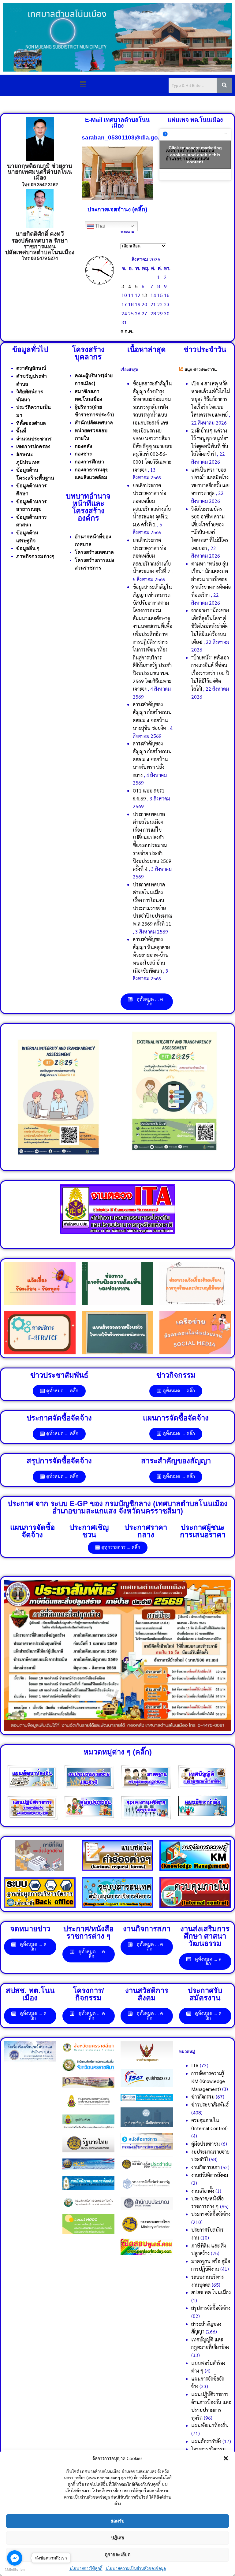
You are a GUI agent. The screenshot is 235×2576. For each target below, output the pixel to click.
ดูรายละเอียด (118, 2554)
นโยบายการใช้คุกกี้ (86, 2568)
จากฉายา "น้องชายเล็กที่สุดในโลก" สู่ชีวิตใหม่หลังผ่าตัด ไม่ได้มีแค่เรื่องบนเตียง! (210, 626)
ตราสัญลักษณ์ (31, 368)
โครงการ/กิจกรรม (208, 2449)
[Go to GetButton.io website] (15, 2570)
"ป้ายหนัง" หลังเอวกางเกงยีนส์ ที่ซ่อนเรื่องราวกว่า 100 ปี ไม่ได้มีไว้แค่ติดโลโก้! (210, 673)
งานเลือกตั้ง (203, 2191)
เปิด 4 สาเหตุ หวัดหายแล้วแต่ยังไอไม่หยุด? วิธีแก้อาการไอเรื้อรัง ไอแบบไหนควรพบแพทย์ (211, 399)
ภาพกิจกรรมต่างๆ (35, 556)
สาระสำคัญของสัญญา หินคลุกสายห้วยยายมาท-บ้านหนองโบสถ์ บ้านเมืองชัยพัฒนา (151, 955)
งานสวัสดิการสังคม (210, 2175)
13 (144, 295)
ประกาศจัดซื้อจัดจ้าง (211, 2214)
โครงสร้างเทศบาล (94, 552)
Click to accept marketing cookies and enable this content (195, 154)
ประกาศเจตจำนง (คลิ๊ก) (117, 209)
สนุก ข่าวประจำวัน (201, 370)
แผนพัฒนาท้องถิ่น (210, 2425)
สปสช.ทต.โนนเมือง (211, 2292)
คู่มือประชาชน (206, 2144)
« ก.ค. (127, 331)
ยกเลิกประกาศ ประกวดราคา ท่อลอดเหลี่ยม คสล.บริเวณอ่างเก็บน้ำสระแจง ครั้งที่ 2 (152, 556)
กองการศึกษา (89, 462)
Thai (99, 226)
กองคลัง (83, 446)
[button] (226, 2458)
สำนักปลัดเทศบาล (94, 423)
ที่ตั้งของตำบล (31, 423)
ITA (195, 2065)
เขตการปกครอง (33, 446)
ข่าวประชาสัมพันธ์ (210, 2105)
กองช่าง (83, 454)
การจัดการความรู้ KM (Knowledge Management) (208, 2081)
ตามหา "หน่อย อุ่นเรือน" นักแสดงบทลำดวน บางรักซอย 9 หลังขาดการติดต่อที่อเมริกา (211, 579)
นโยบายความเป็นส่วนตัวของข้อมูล (136, 2568)
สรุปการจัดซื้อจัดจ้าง (211, 2308)
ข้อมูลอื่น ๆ (28, 548)
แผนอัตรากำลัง (206, 2441)
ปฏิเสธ (118, 2538)
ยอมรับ (117, 2521)
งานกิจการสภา (205, 2167)
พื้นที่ (21, 431)
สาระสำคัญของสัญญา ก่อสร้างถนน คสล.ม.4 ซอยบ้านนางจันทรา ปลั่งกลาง (152, 759)
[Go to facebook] (15, 2558)
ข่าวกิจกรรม (203, 2097)
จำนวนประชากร (34, 439)
